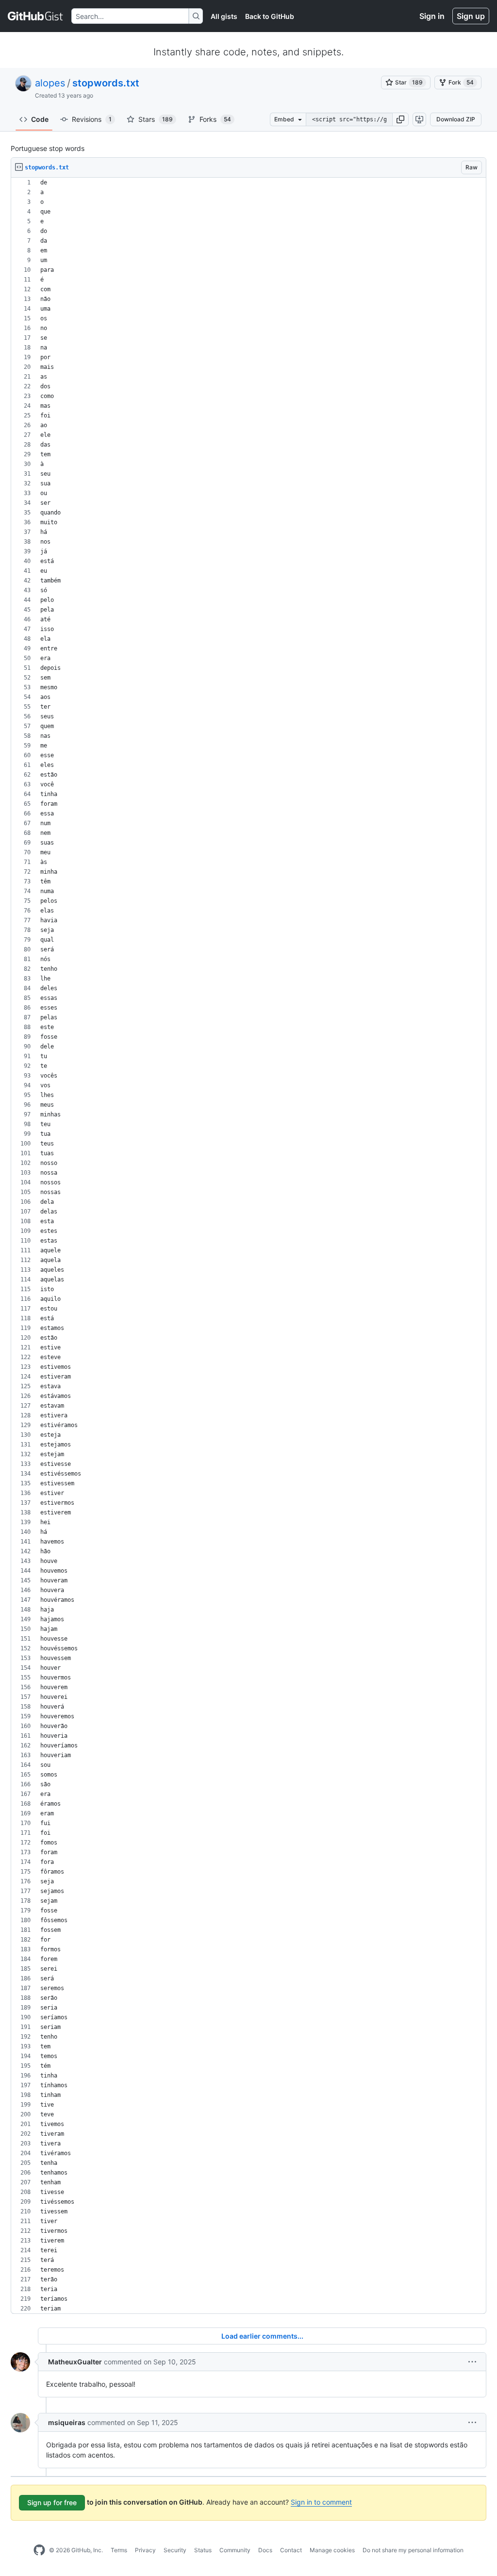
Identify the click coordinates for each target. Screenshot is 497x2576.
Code (40, 119)
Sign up (471, 16)
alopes (50, 83)
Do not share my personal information (413, 2550)
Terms (119, 2550)
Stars (156, 119)
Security (175, 2550)
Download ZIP (456, 119)
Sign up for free (52, 2502)
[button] (400, 119)
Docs (265, 2550)
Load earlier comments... (262, 2336)
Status (203, 2550)
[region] (248, 1246)
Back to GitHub (270, 16)
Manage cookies (332, 2550)
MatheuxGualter (75, 2362)
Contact (291, 2550)
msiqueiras (67, 2422)
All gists (224, 16)
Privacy (145, 2550)
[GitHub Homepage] (39, 2550)
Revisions (92, 119)
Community (235, 2550)
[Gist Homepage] (36, 16)
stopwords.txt (106, 83)
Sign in (432, 16)
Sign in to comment (321, 2502)
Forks (215, 119)
